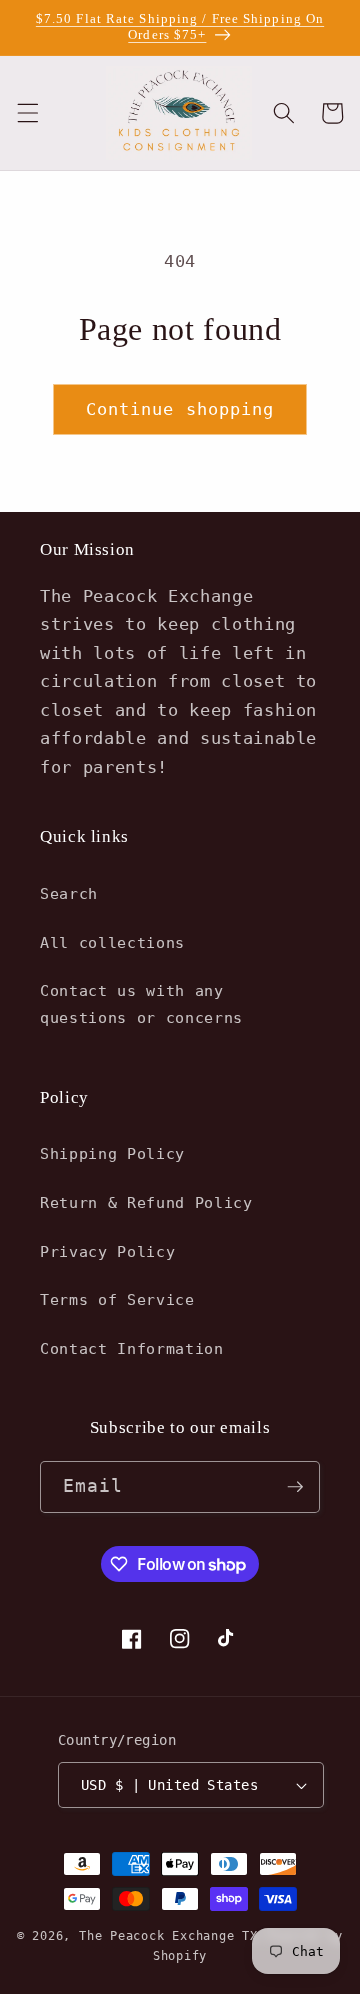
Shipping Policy (112, 1154)
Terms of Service (117, 1300)
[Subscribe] (295, 1487)
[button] (27, 113)
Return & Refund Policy (146, 1203)
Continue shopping (180, 409)
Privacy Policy (107, 1252)
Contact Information (132, 1349)
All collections (112, 943)
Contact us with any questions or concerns (141, 1004)
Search (69, 894)
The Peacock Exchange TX (172, 1936)
